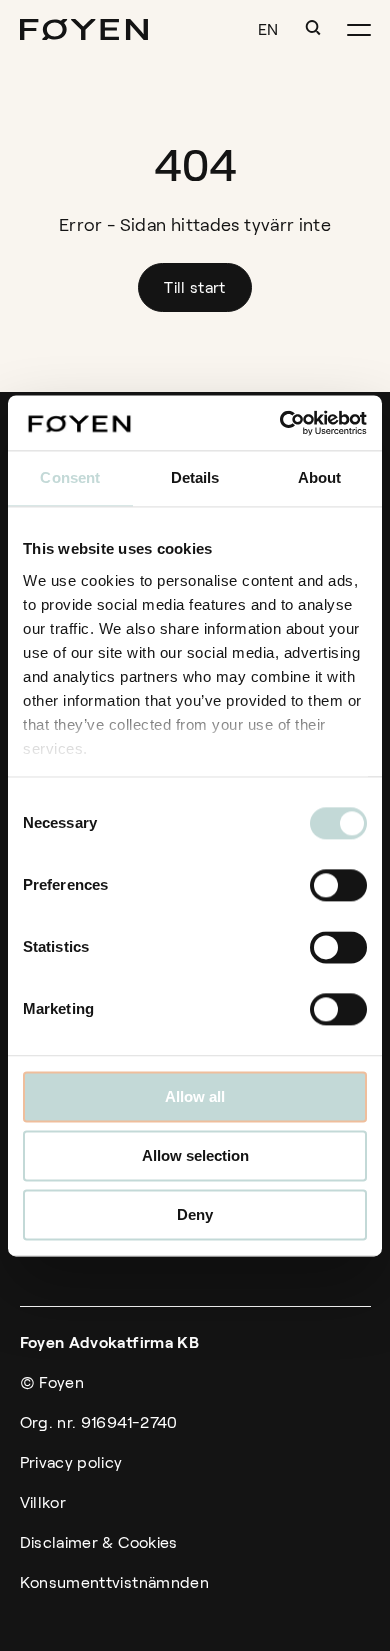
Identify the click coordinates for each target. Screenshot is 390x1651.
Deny (195, 1214)
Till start (195, 287)
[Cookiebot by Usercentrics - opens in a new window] (280, 423)
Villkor (43, 1502)
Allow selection (195, 1155)
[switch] (338, 885)
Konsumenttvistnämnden (115, 1582)
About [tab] (320, 477)
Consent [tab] (70, 477)
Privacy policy (71, 1462)
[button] (313, 28)
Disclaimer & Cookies (99, 1542)
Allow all (195, 1096)
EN (268, 29)
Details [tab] (195, 477)
